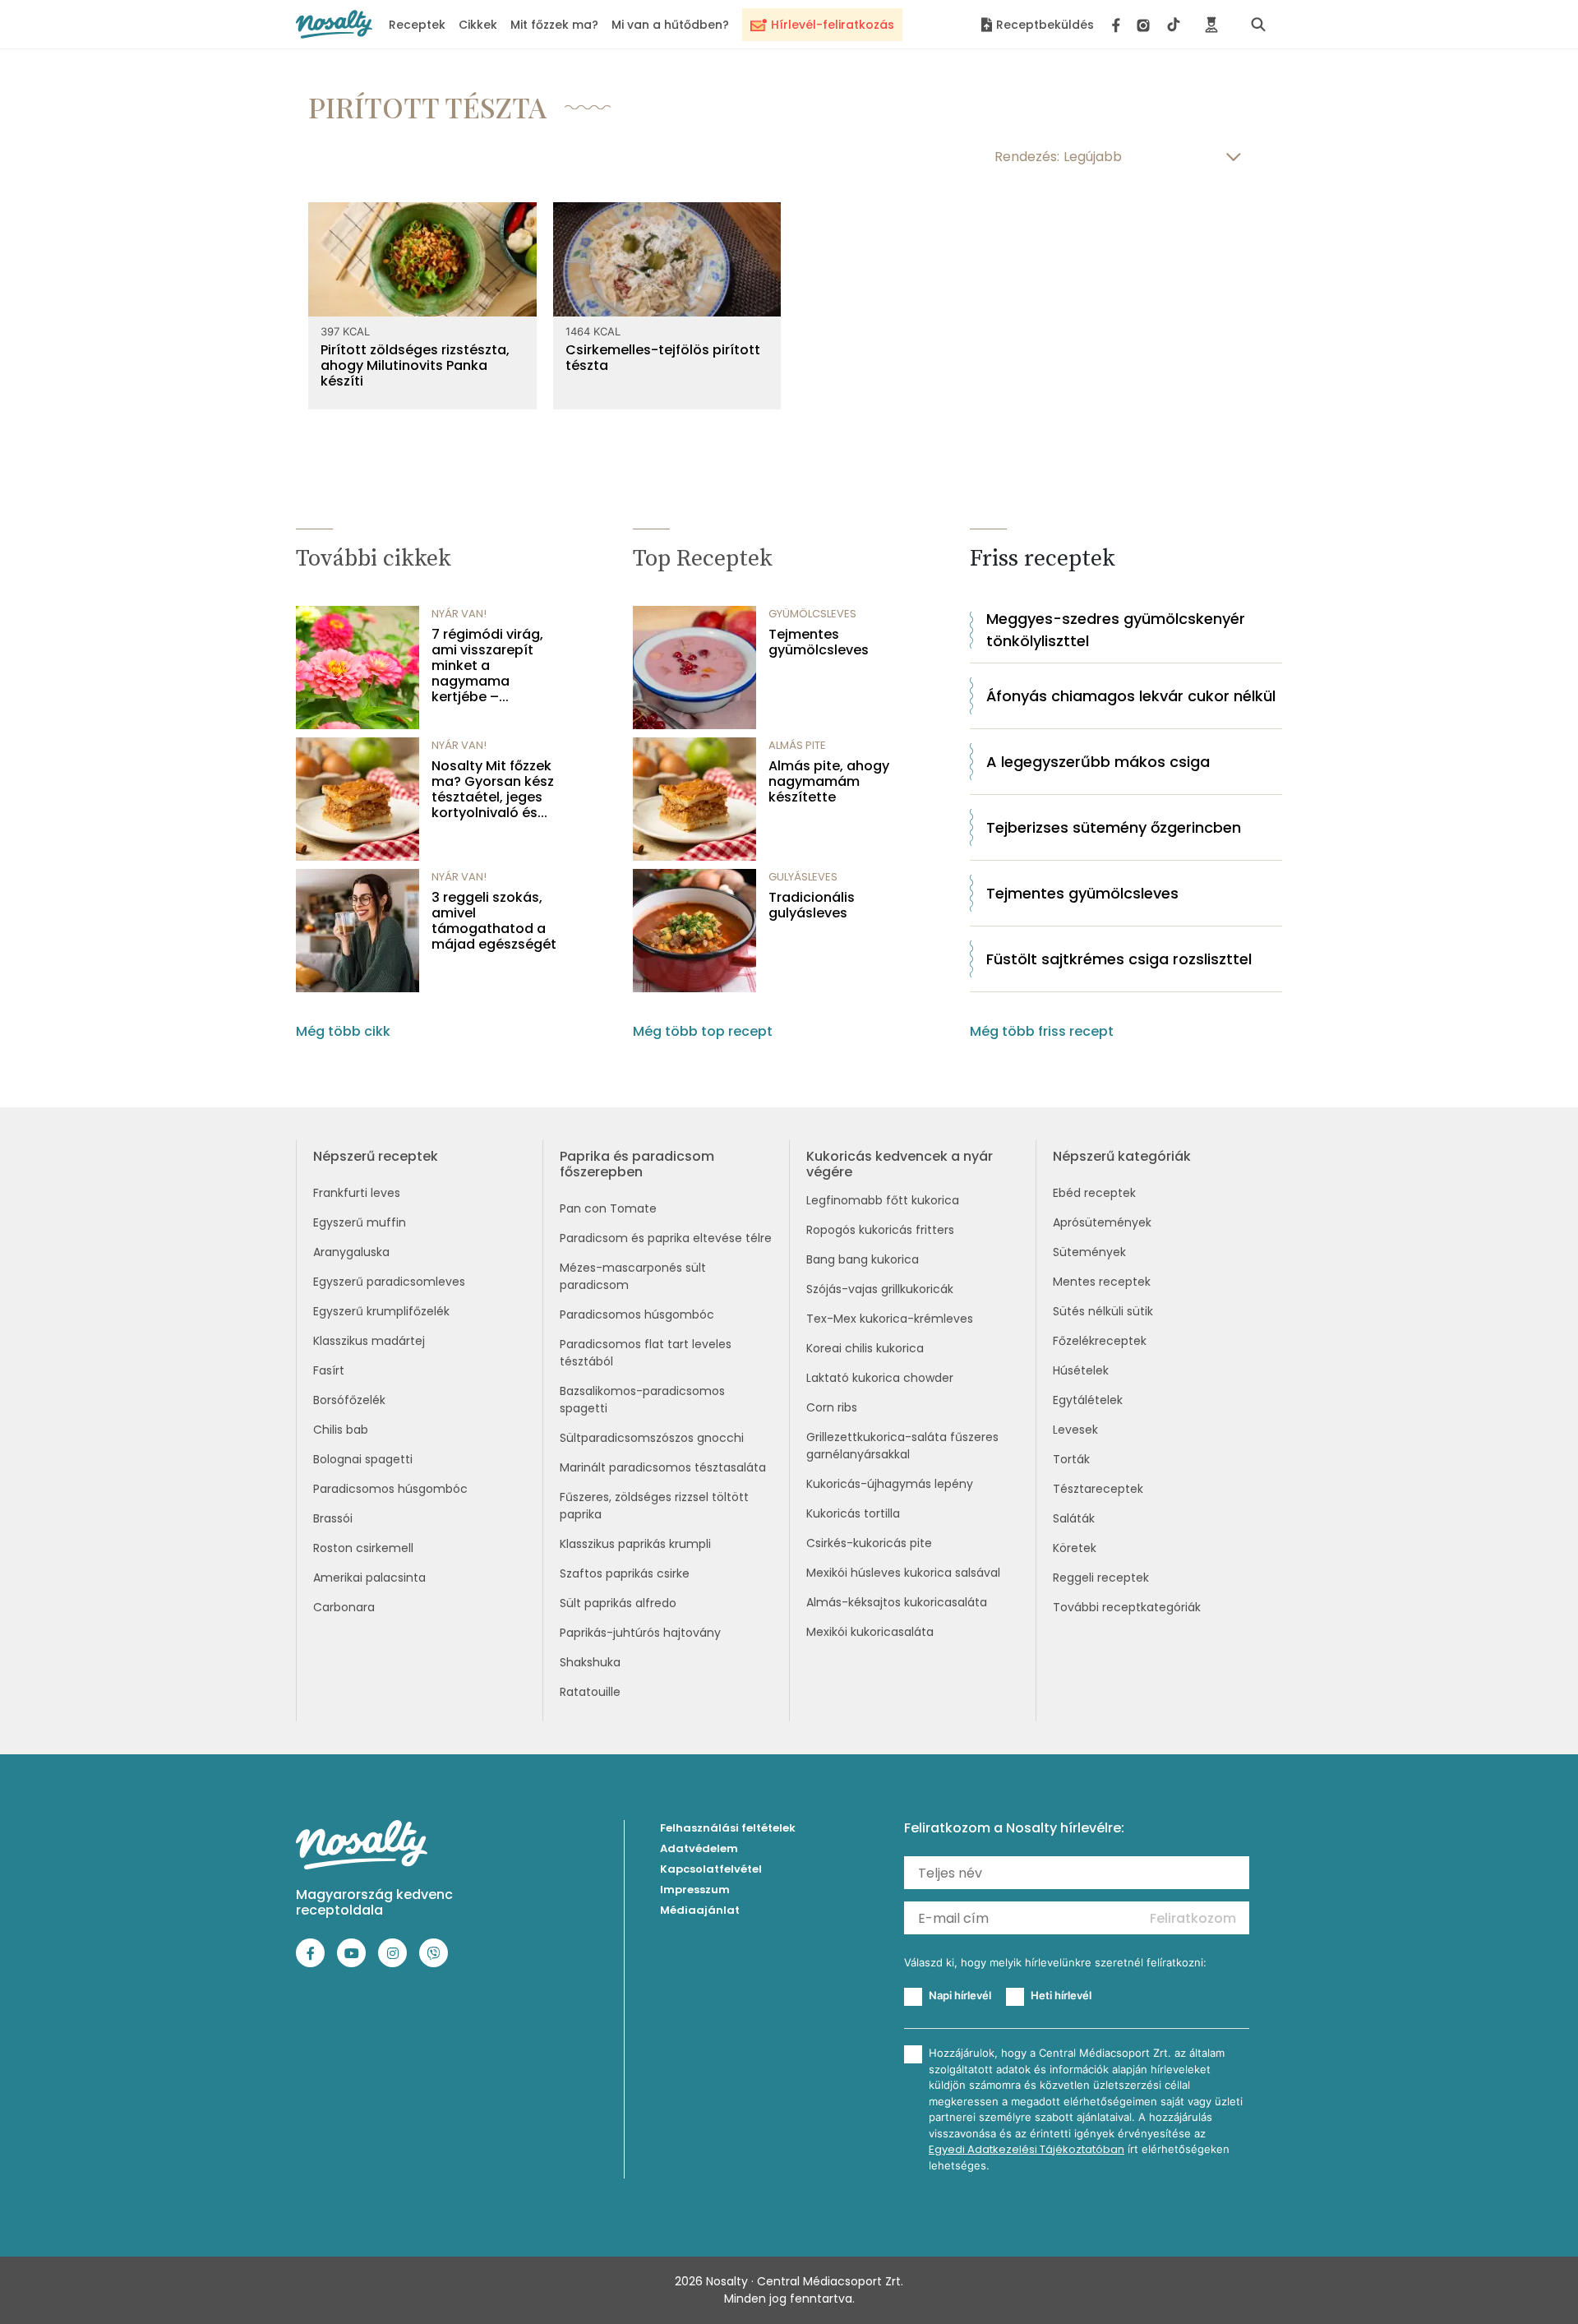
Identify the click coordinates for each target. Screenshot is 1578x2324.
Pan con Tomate (608, 1208)
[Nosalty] (334, 24)
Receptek (417, 25)
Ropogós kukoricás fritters (880, 1230)
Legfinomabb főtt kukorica (883, 1200)
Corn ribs (832, 1407)
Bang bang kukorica (863, 1259)
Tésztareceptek (1098, 1489)
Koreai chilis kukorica (865, 1348)
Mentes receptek (1102, 1282)
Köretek (1075, 1548)
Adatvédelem (699, 1848)
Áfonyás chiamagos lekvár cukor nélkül (1131, 696)
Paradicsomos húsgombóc (390, 1489)
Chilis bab (341, 1430)
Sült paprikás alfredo (618, 1603)
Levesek (1075, 1430)
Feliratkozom (1193, 1918)
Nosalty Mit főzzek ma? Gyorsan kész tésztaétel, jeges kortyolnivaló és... (493, 790)
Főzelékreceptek (1100, 1341)
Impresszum (695, 1890)
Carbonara (344, 1607)
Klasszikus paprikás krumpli (635, 1544)
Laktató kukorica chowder (880, 1378)
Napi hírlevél (960, 1995)
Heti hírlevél (1061, 1995)
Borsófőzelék (349, 1400)
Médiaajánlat (700, 1910)
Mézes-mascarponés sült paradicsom (633, 1276)
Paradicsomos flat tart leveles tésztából (646, 1353)
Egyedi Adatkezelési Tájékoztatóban (1027, 2149)
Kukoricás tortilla (853, 1513)
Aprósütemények (1102, 1222)
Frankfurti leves (357, 1193)
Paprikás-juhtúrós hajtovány (640, 1633)
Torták (1071, 1459)
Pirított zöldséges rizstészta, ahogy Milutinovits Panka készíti (415, 366)
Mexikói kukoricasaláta (870, 1632)
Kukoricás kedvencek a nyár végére (900, 1164)
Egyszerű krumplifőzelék (381, 1311)
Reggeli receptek (1101, 1578)
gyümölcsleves (812, 614)
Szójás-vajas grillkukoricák (880, 1289)
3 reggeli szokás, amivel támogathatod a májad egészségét (494, 921)
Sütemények (1089, 1252)
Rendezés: (1027, 157)
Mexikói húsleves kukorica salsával (903, 1573)
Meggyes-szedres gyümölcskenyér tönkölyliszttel (1116, 630)
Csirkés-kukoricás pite (869, 1543)
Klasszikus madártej (369, 1341)
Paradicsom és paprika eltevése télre (666, 1238)
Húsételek (1081, 1370)
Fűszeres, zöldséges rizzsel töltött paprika (654, 1506)
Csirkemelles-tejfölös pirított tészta (663, 358)
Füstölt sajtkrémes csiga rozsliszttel (1119, 959)
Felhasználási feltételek (728, 1828)
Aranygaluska (351, 1252)
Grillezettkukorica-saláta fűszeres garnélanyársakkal (902, 1446)
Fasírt (329, 1370)
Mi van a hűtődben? (670, 25)
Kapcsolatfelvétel (711, 1869)
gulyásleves (803, 877)
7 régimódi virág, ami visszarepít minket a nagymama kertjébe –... (487, 666)
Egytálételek (1088, 1400)
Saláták (1074, 1518)
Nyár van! (459, 614)
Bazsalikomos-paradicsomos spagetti (642, 1400)
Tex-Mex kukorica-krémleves (890, 1319)
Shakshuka (590, 1662)
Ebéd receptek (1094, 1193)
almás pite (797, 745)
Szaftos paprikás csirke (625, 1573)
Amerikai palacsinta (369, 1578)
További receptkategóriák (1127, 1607)
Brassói (333, 1518)
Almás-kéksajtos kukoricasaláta (897, 1602)
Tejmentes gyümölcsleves (819, 642)
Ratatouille (590, 1692)
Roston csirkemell (363, 1548)
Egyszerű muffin (360, 1222)
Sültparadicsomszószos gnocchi (652, 1438)
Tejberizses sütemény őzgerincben (1114, 827)
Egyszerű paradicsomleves (389, 1282)
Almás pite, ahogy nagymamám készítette (829, 782)
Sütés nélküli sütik (1103, 1311)
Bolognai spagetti (363, 1459)
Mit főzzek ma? (554, 25)
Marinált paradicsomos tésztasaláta (663, 1467)
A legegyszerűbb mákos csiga (1098, 762)
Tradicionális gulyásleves (812, 905)
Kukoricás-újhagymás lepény (890, 1484)
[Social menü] (1146, 25)
